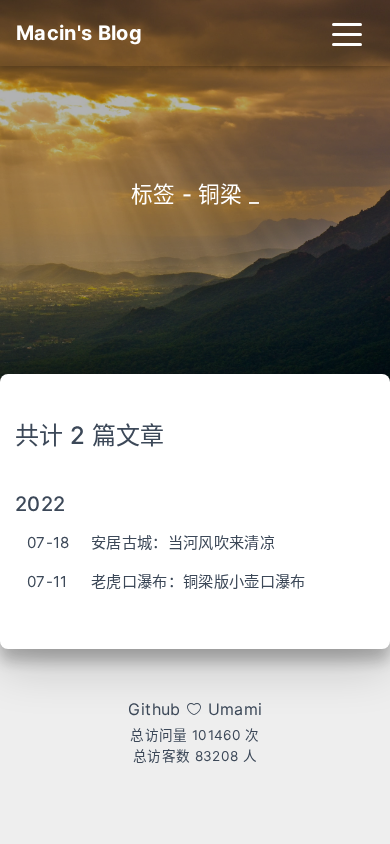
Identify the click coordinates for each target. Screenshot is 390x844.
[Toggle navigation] (347, 33)
